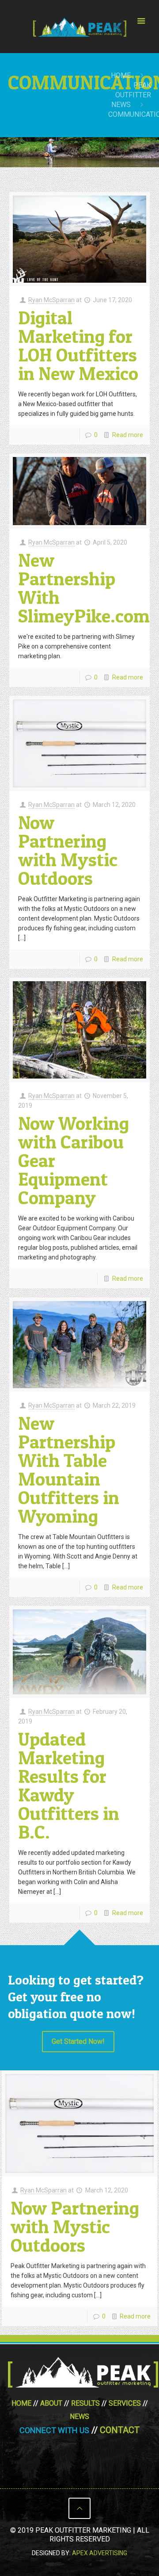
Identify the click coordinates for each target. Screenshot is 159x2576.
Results (85, 2403)
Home (121, 75)
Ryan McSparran (51, 300)
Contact (120, 2430)
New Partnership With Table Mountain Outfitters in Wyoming (69, 1469)
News (79, 2417)
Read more (128, 435)
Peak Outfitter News (131, 95)
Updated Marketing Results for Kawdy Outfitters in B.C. (69, 1785)
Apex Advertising (100, 2553)
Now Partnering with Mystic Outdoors (68, 850)
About (51, 2403)
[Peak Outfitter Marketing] (79, 27)
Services (125, 2403)
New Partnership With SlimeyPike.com (84, 588)
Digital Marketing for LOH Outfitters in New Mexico (78, 345)
